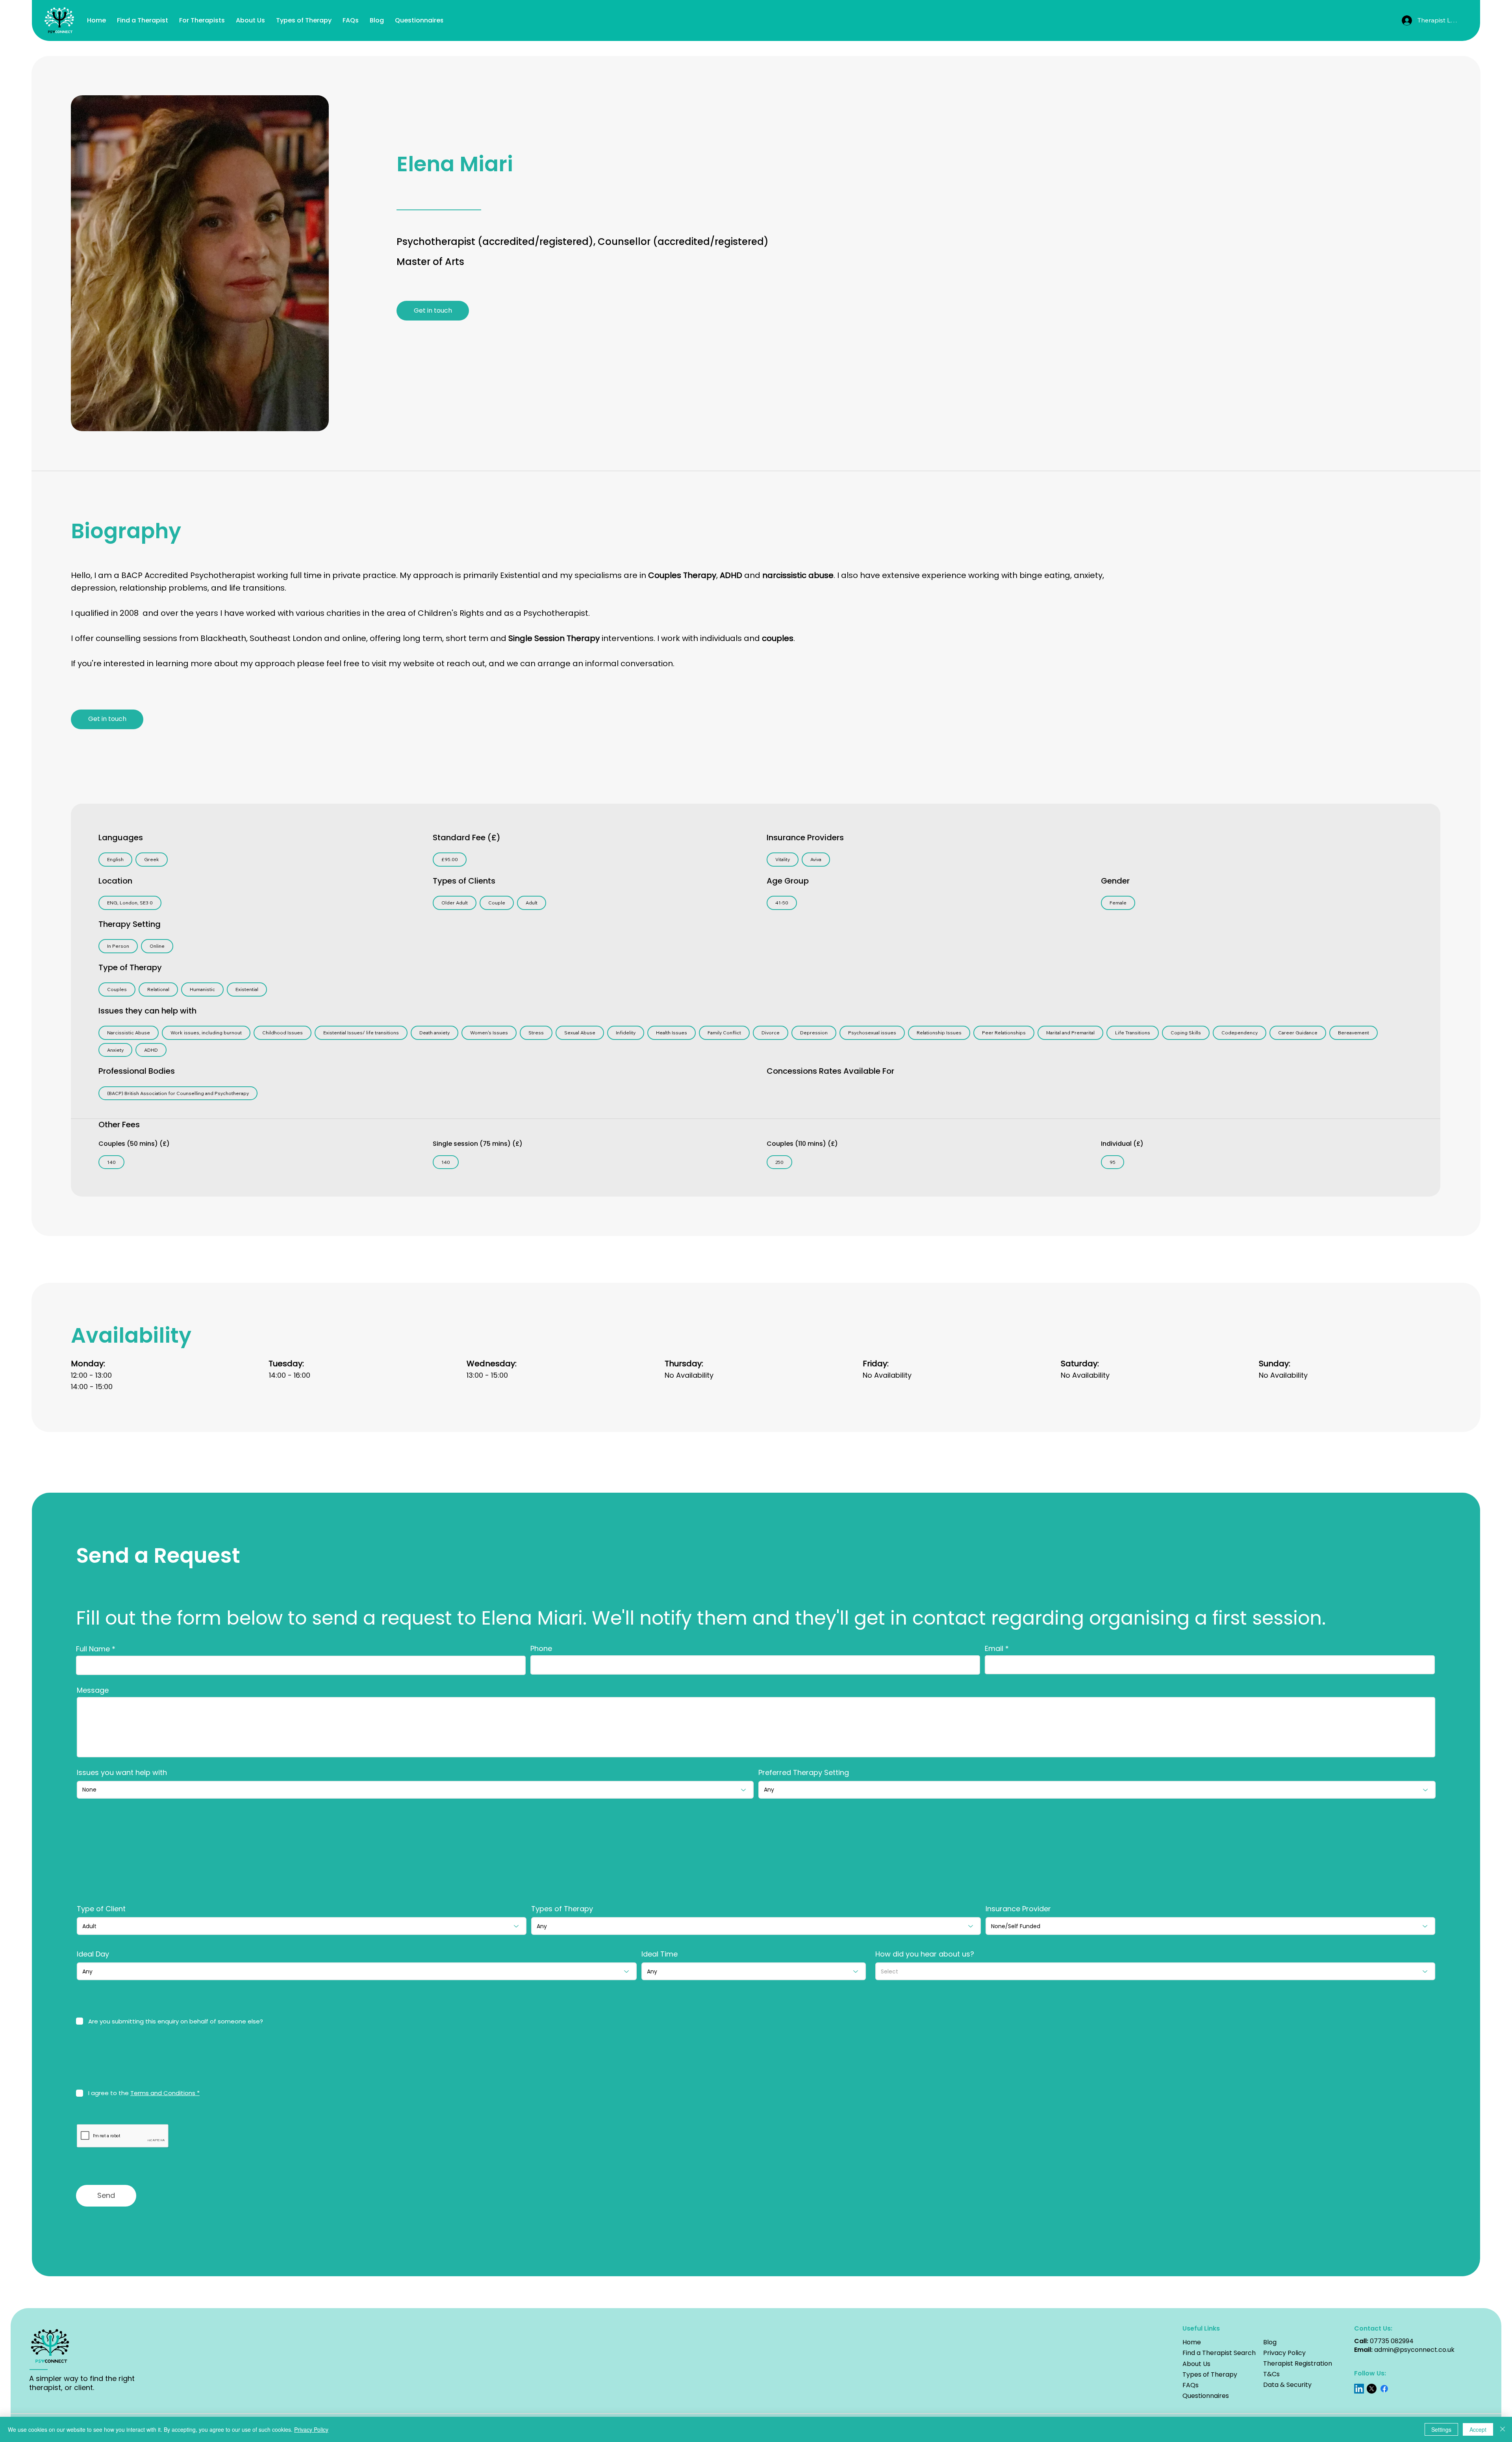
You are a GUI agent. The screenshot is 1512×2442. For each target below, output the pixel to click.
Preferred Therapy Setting (804, 1773)
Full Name (93, 1649)
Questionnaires (1206, 2396)
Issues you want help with (122, 1773)
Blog (1270, 2342)
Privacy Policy (1284, 2353)
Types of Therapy (562, 1909)
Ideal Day (93, 1954)
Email (994, 1649)
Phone (541, 1649)
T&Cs (1271, 2374)
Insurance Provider (1018, 1909)
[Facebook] (1384, 2389)
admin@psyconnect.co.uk (1414, 2350)
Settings (1441, 2429)
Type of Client (101, 1909)
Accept (1478, 2429)
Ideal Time (660, 1954)
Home (1192, 2342)
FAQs (1191, 2385)
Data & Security (1287, 2385)
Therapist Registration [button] (1298, 2363)
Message (93, 1690)
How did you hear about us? (925, 1954)
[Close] (1503, 2429)
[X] (1372, 2389)
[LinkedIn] (1359, 2389)
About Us (1196, 2364)
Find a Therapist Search (1219, 2353)
